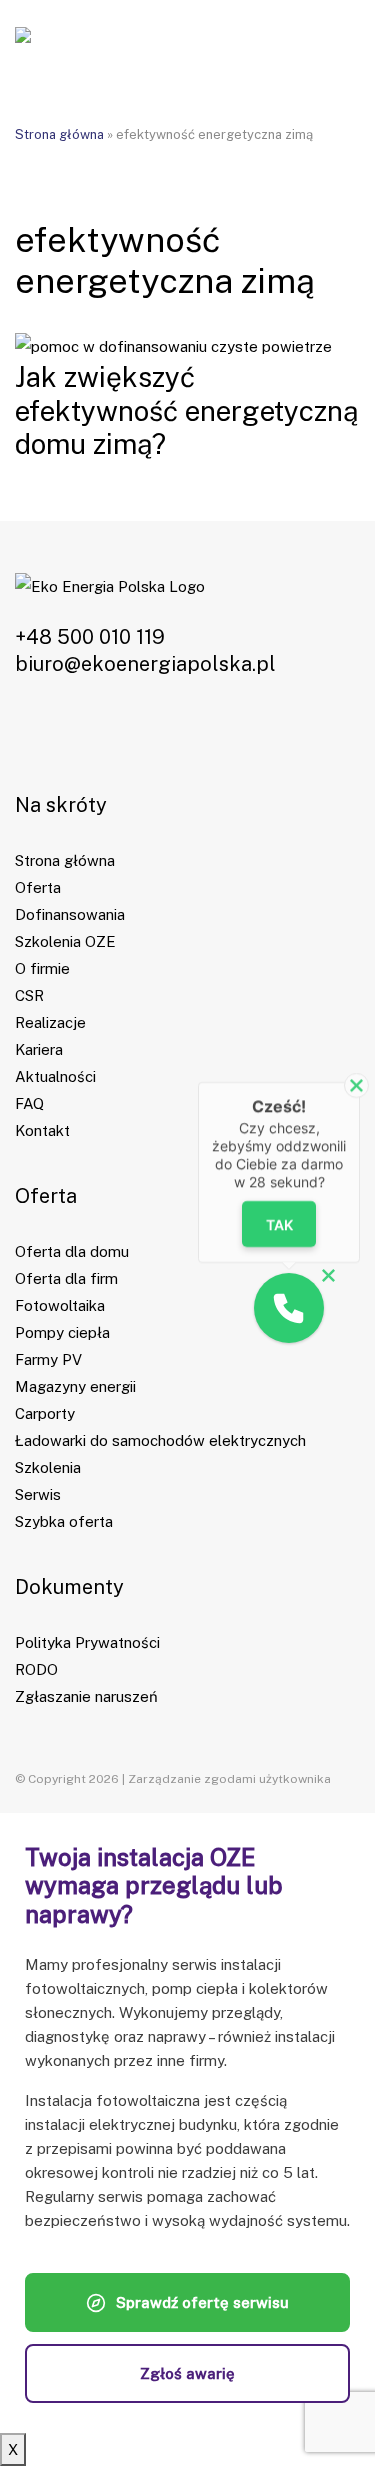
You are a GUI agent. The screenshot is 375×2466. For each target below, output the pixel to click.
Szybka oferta (64, 1521)
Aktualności (55, 1076)
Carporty (45, 1413)
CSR (29, 995)
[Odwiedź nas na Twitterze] (108, 731)
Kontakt (42, 1130)
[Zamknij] (356, 1085)
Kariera (39, 1049)
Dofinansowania (70, 914)
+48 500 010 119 (90, 637)
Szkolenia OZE (65, 941)
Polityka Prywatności (87, 1642)
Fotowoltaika (60, 1305)
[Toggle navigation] (335, 40)
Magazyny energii (75, 1386)
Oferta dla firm (66, 1278)
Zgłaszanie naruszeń (86, 1696)
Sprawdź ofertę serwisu (202, 2302)
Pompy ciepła (62, 1332)
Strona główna (59, 134)
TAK (278, 1223)
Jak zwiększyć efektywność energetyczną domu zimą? (186, 410)
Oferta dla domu (72, 1251)
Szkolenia (48, 1467)
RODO (36, 1669)
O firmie (42, 968)
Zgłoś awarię (187, 2373)
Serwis (38, 1494)
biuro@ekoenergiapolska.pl (145, 664)
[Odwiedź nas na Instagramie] (70, 731)
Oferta (38, 887)
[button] (289, 1308)
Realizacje (50, 1022)
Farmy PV (48, 1359)
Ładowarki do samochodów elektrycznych (160, 1440)
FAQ (29, 1103)
